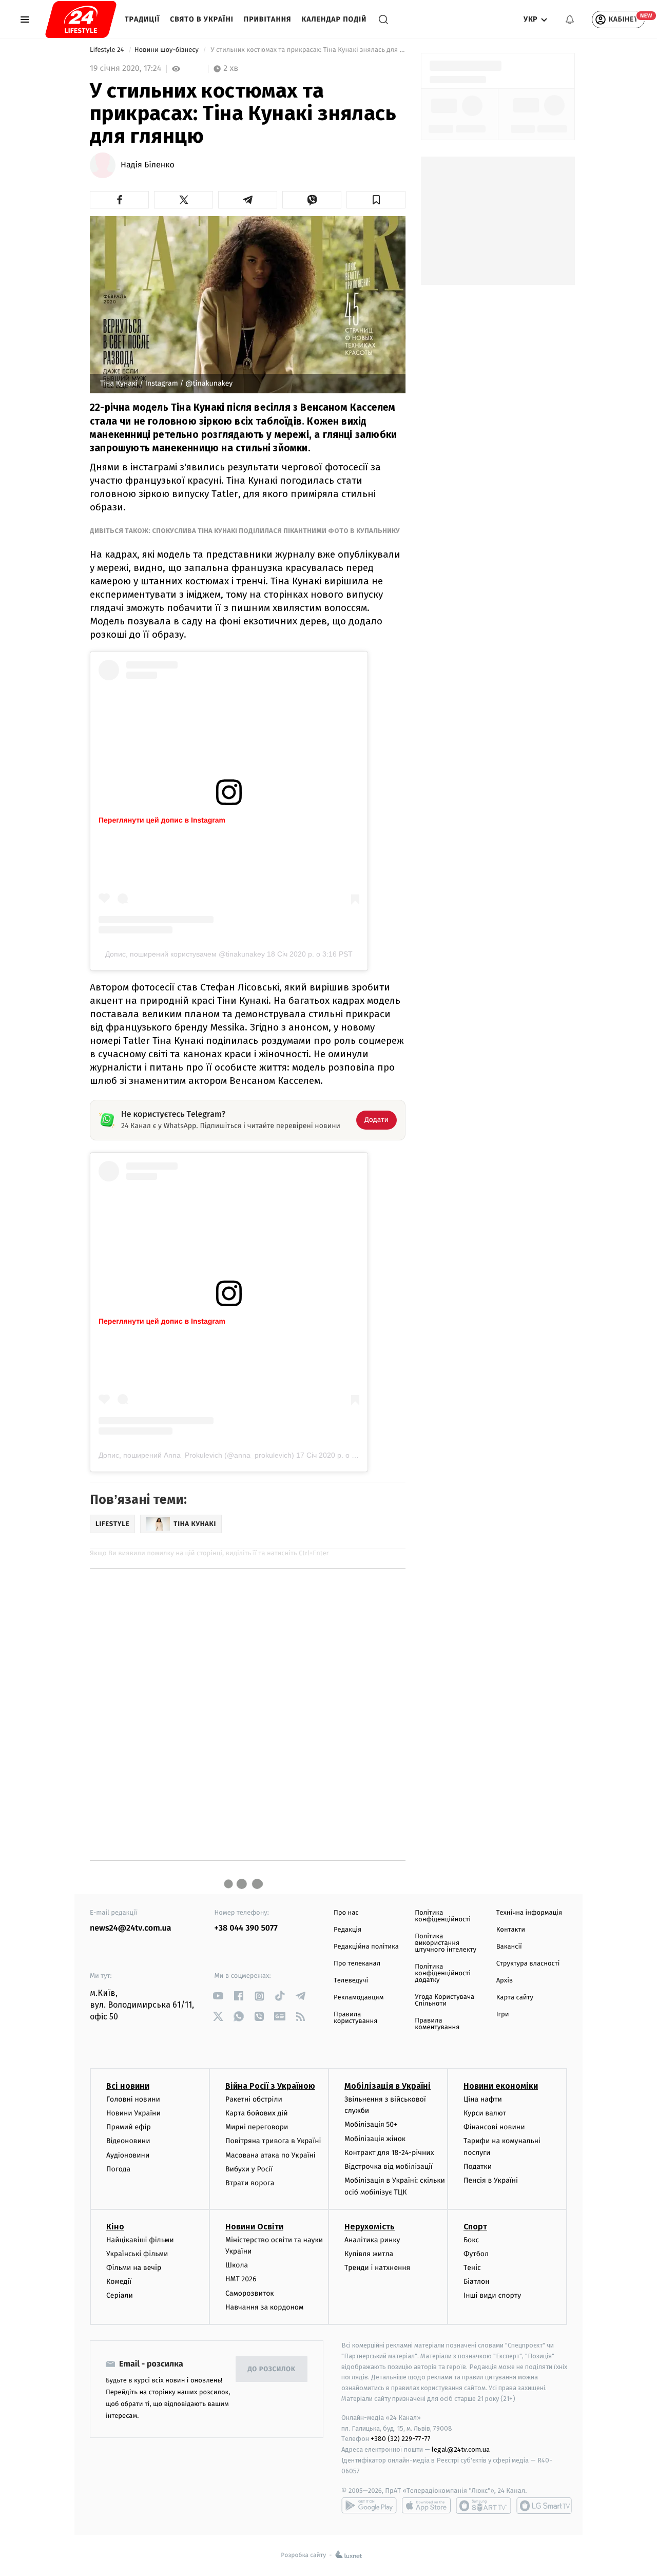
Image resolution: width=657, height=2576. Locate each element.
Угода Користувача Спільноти (445, 2000)
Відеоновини (128, 2141)
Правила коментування (437, 2024)
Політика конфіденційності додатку (443, 1973)
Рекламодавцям (359, 1998)
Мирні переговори (257, 2127)
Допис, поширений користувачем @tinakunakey (185, 954)
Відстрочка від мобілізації (389, 2167)
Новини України (133, 2113)
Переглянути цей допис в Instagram (162, 820)
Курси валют (485, 2113)
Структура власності (528, 1964)
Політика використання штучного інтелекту (446, 1943)
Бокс (471, 2240)
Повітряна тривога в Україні (273, 2141)
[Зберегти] (376, 200)
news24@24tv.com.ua (131, 1928)
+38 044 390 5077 (246, 1928)
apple (426, 2506)
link (218, 1996)
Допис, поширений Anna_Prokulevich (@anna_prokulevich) (196, 1455)
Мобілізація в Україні (388, 2086)
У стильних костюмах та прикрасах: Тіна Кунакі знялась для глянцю (307, 50)
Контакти (511, 1930)
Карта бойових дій (257, 2113)
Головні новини (133, 2099)
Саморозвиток (250, 2293)
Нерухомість (370, 2227)
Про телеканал (357, 1964)
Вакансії (509, 1947)
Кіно (115, 2227)
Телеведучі (351, 1981)
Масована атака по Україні (270, 2155)
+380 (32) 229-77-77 (401, 2439)
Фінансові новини (494, 2127)
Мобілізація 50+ (371, 2124)
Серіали (120, 2295)
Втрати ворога (250, 2183)
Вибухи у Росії (249, 2169)
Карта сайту (515, 1998)
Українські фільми (137, 2254)
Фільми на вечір (134, 2268)
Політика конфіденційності (443, 1916)
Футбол (476, 2254)
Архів (505, 1981)
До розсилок (272, 2369)
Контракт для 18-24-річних (389, 2153)
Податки (478, 2167)
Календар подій (334, 19)
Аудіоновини (128, 2155)
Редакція (347, 1930)
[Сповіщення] (570, 20)
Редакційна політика (366, 1947)
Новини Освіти (254, 2227)
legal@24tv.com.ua (461, 2449)
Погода (118, 2169)
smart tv (484, 2506)
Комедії (119, 2282)
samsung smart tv (544, 2506)
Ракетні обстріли (254, 2099)
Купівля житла (369, 2254)
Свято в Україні (202, 19)
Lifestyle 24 (108, 50)
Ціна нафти (483, 2099)
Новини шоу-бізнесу (168, 50)
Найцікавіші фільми (140, 2240)
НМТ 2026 (241, 2279)
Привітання (268, 19)
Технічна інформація (529, 1913)
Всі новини (128, 2086)
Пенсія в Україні (491, 2180)
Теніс (472, 2268)
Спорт (475, 2227)
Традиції (142, 19)
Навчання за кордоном (264, 2307)
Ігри (503, 2015)
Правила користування (355, 2018)
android (369, 2506)
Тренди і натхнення (377, 2268)
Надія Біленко (148, 165)
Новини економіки (501, 2086)
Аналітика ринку (372, 2240)
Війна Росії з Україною (270, 2086)
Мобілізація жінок (375, 2139)
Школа (237, 2265)
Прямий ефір (129, 2127)
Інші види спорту (492, 2295)
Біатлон (477, 2282)
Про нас (346, 1913)
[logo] (81, 20)
